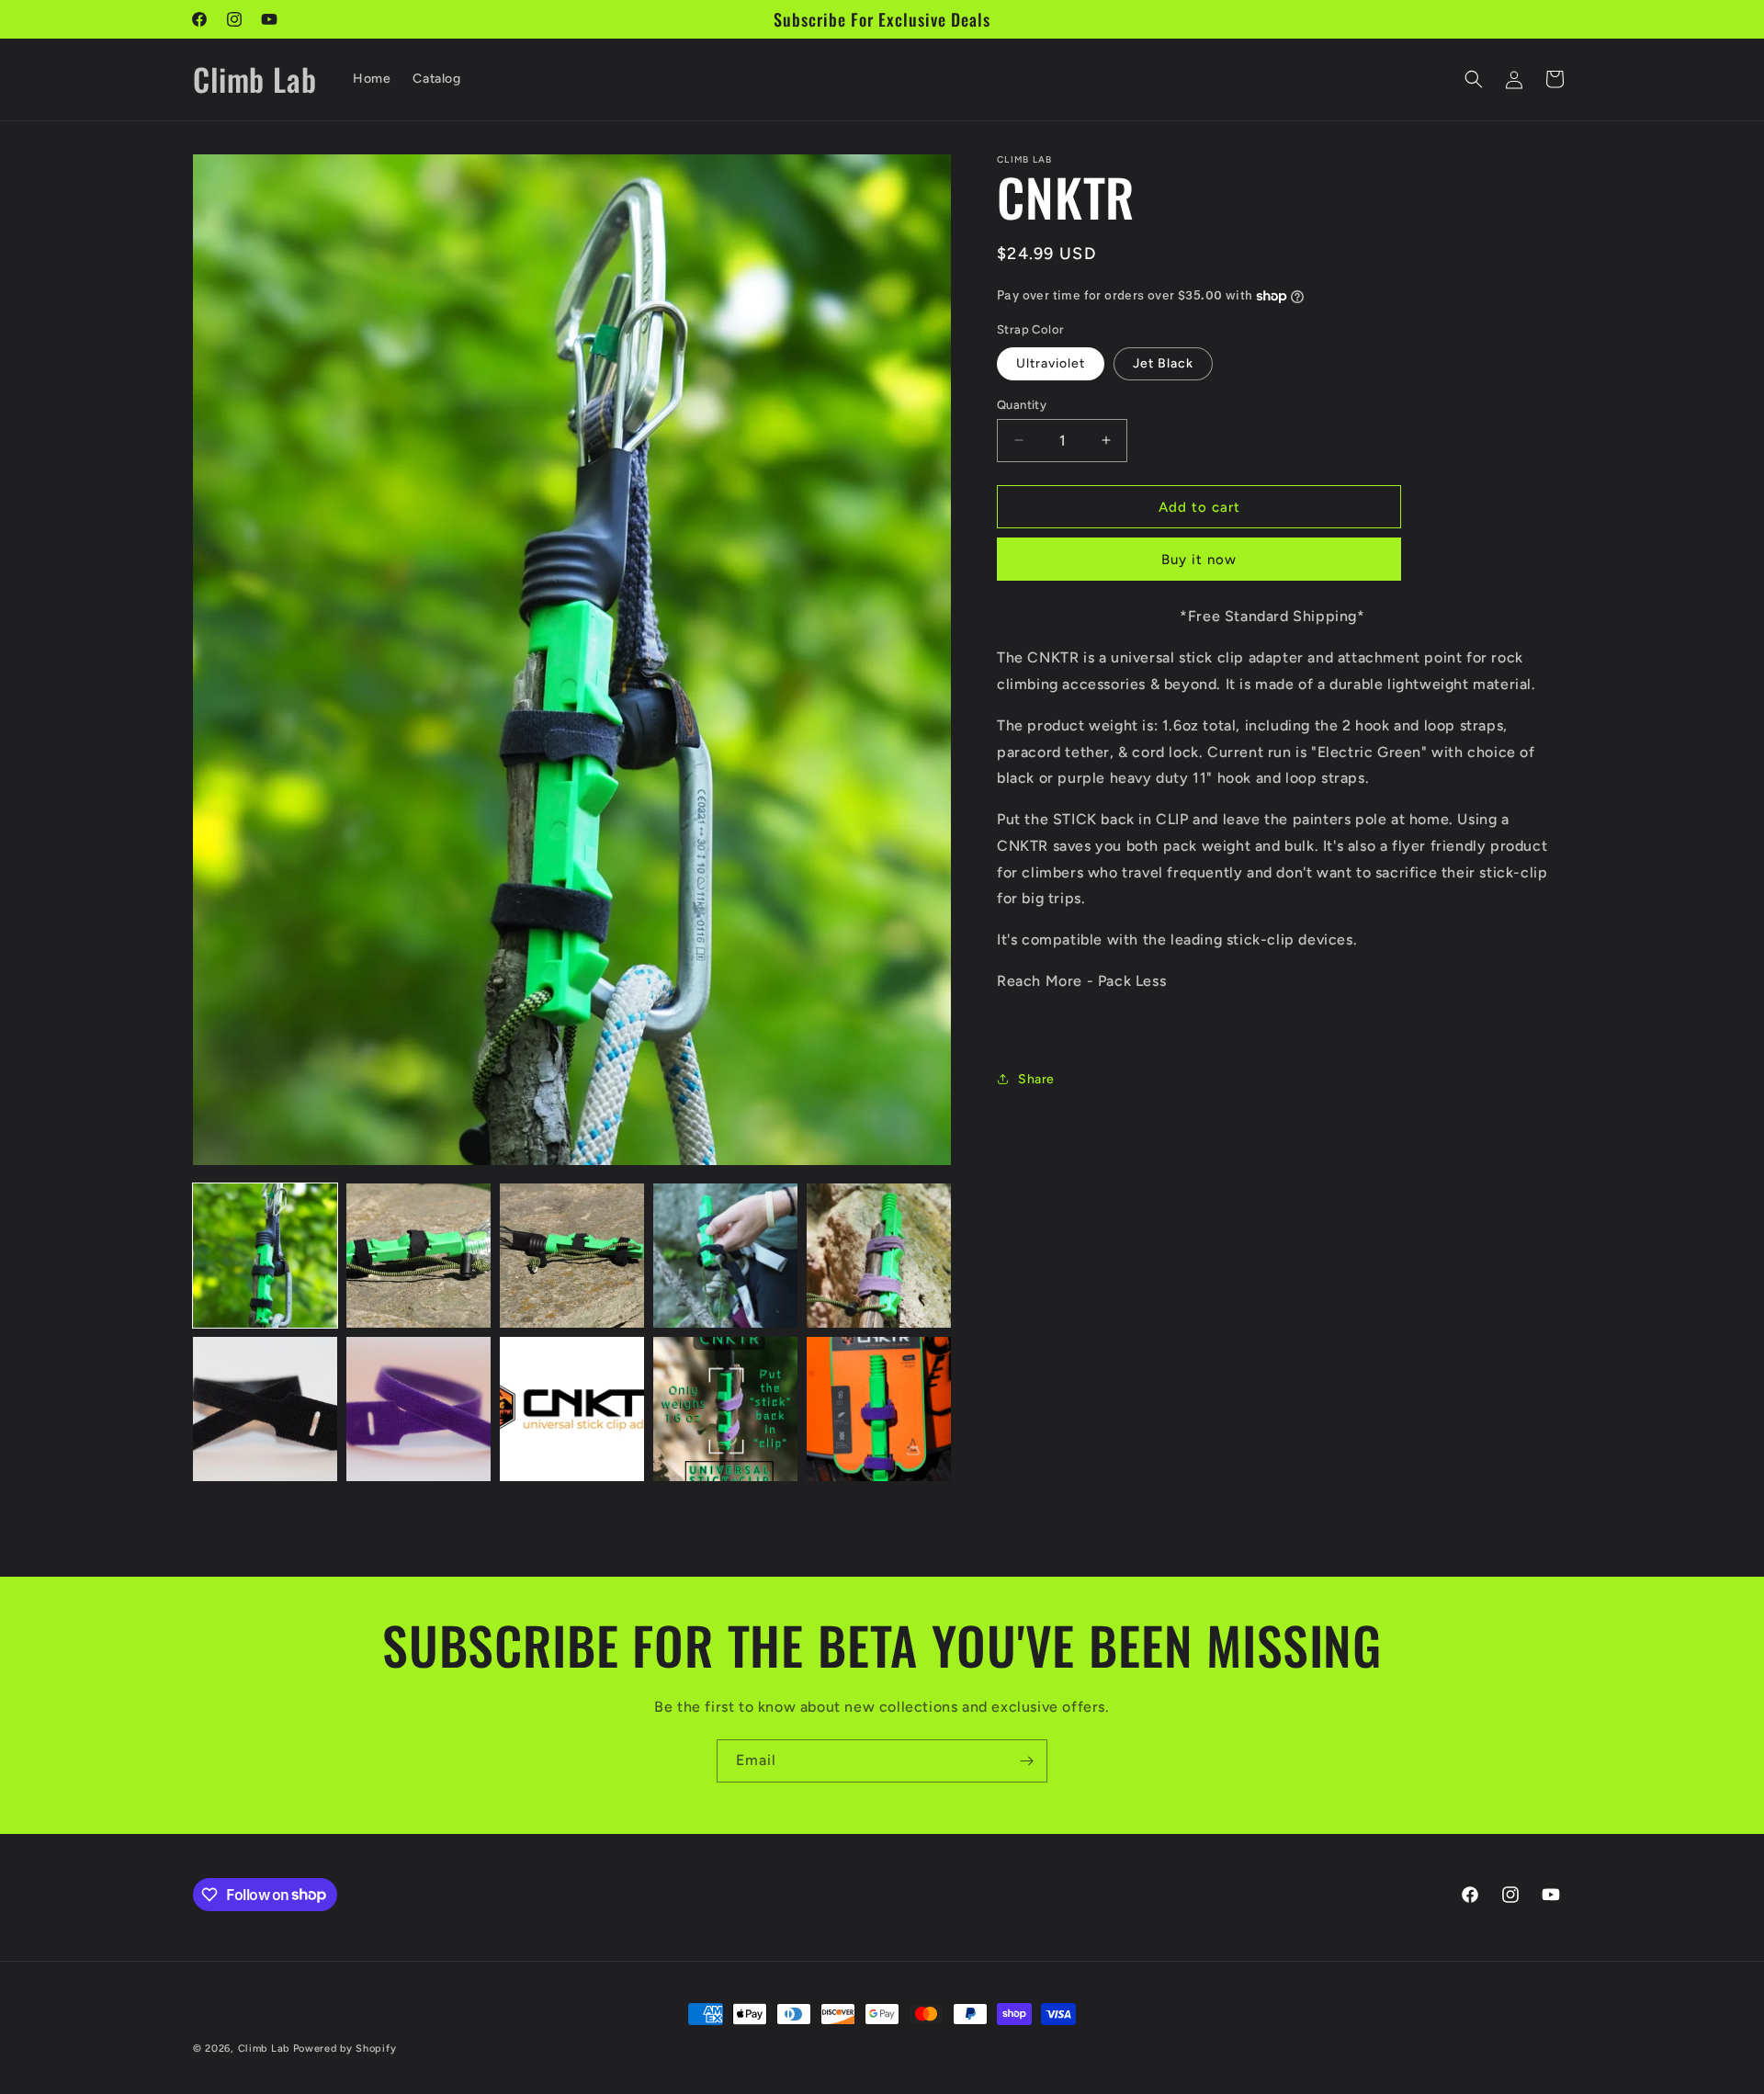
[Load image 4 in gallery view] (725, 1256)
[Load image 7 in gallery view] (418, 1409)
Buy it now (1199, 560)
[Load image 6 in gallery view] (265, 1409)
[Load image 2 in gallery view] (418, 1256)
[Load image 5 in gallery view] (879, 1256)
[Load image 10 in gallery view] (879, 1409)
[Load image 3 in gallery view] (572, 1256)
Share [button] (1036, 1079)
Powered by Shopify (345, 2049)
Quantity (1022, 404)
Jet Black (1163, 362)
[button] (1474, 79)
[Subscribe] (1026, 1761)
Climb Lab (264, 2049)
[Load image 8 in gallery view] (572, 1409)
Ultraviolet (1051, 362)
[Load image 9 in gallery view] (725, 1409)
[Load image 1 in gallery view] (265, 1256)
